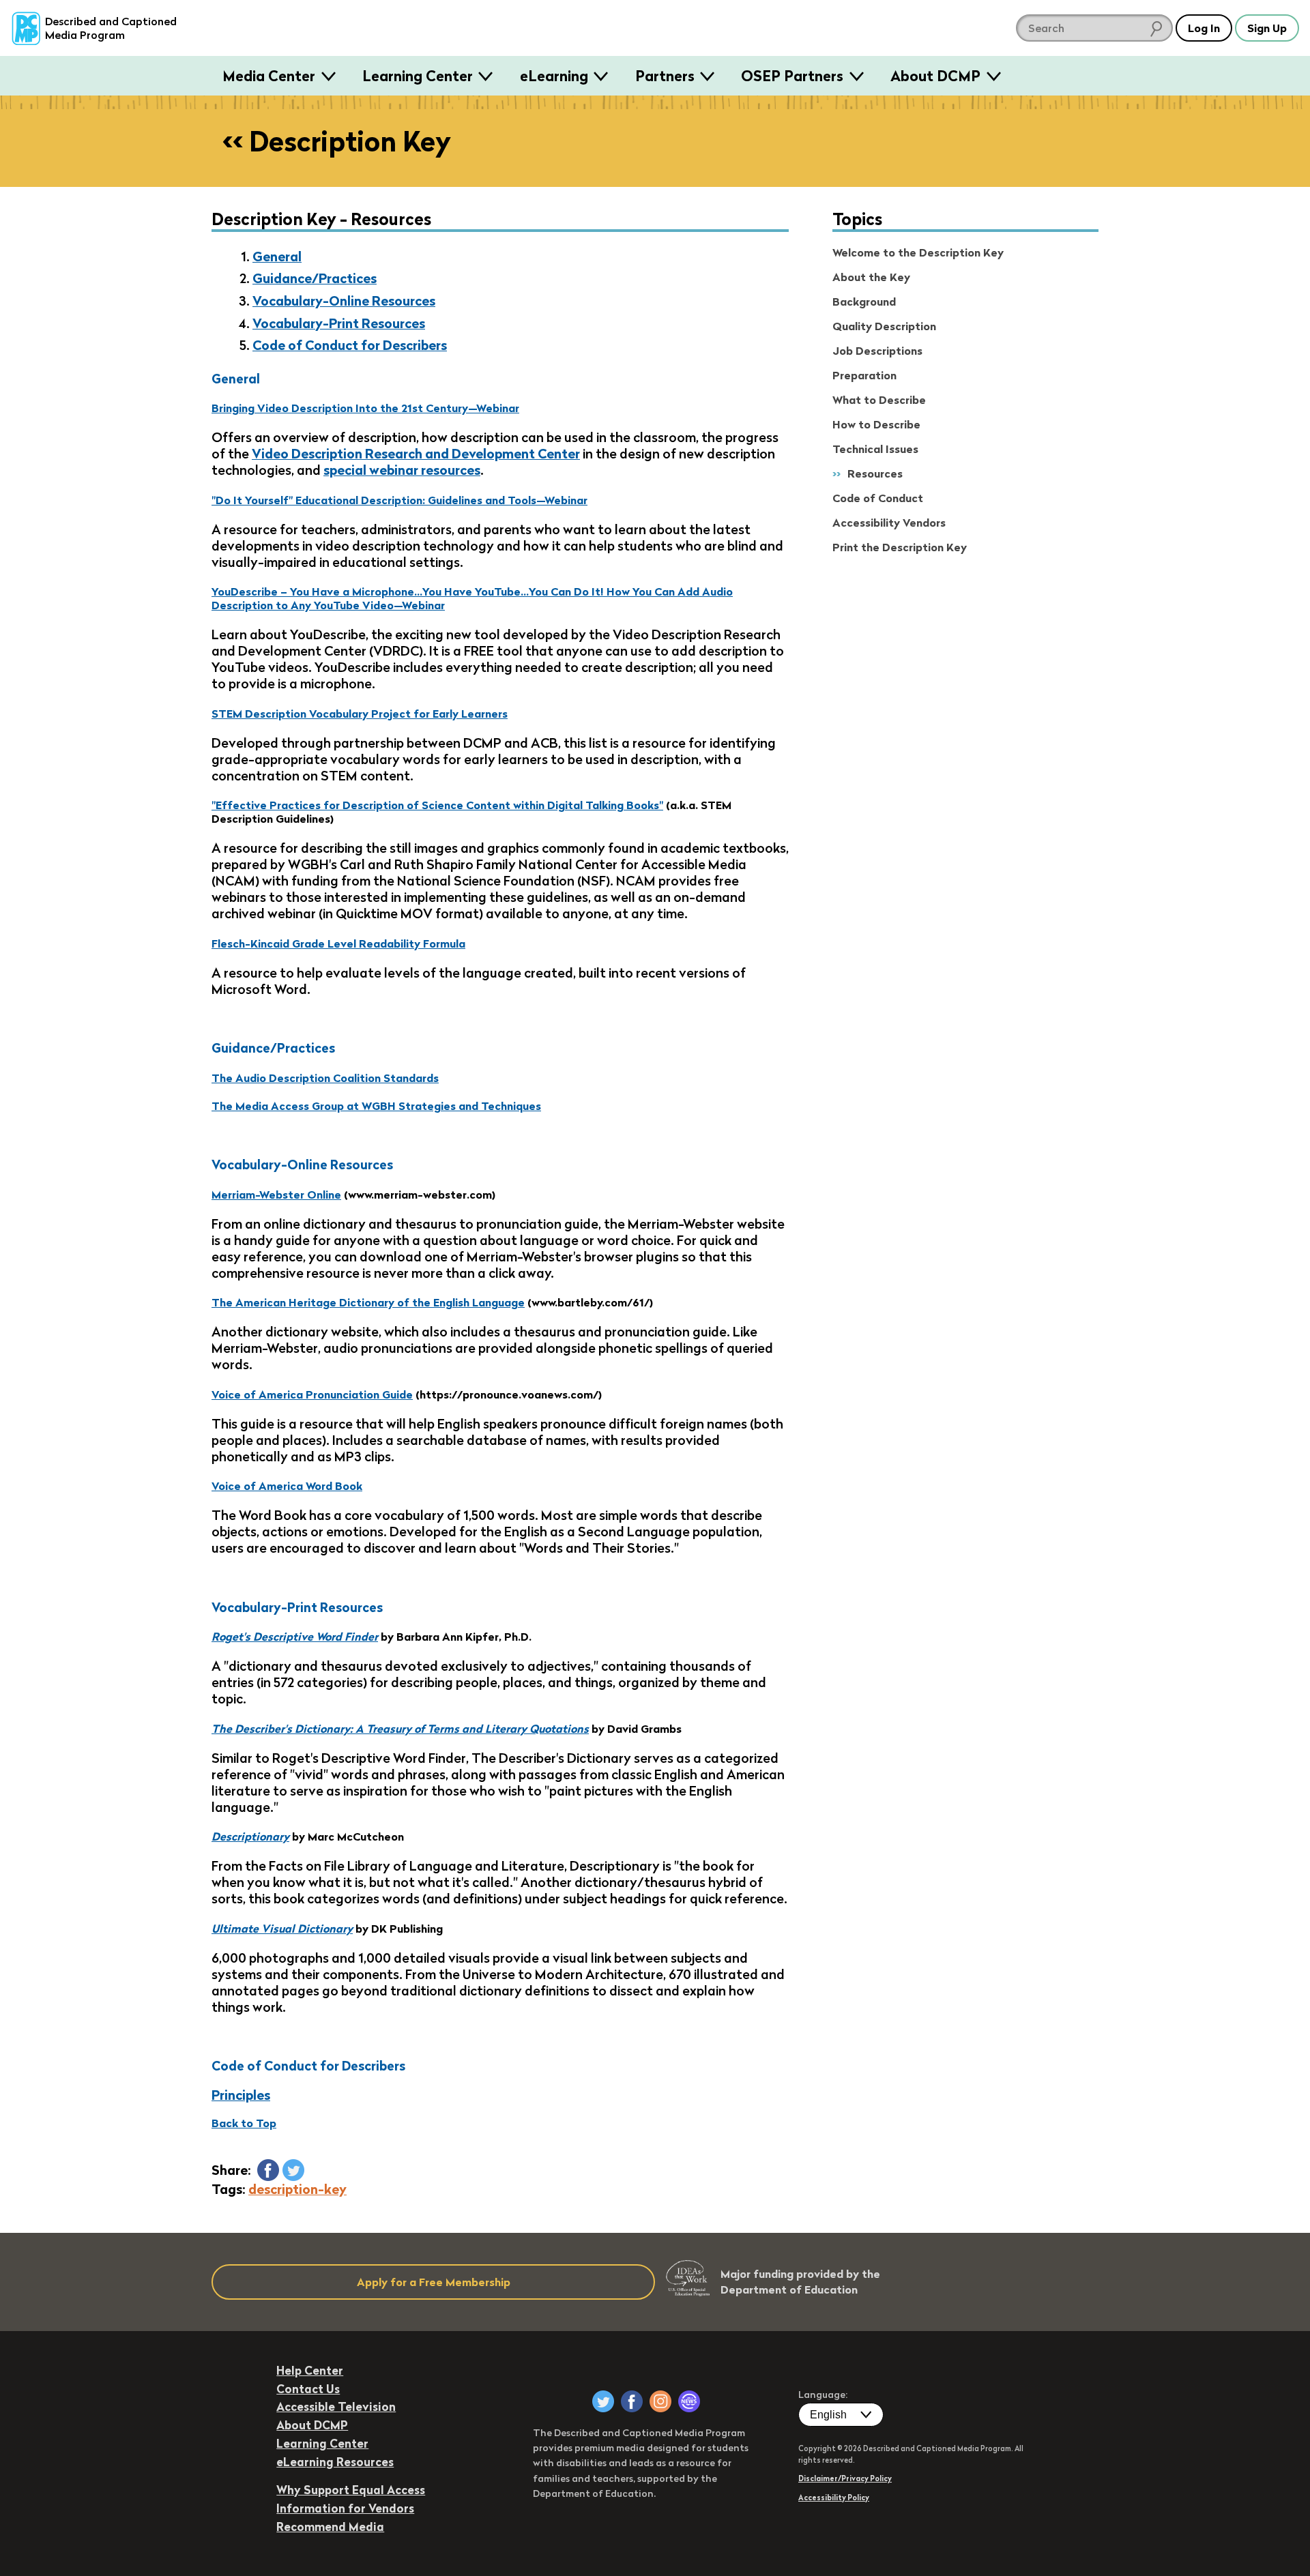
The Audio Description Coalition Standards (325, 1078)
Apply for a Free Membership (434, 2282)
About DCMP (935, 76)
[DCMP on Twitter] (603, 2401)
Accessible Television (336, 2406)
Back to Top (244, 2123)
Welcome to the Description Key (918, 252)
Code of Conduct (878, 498)
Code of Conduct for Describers (350, 345)
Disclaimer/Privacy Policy (845, 2478)
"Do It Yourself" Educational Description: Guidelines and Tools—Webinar (399, 500)
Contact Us (308, 2389)
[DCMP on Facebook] (632, 2401)
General (277, 257)
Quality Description (884, 326)
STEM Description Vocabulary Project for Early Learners (360, 714)
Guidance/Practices (315, 278)
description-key (297, 2189)
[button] (268, 2170)
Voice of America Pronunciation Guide (312, 1394)
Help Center (310, 2370)
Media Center (269, 76)
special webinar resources (402, 470)
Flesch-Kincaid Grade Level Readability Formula (338, 943)
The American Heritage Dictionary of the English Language (368, 1302)
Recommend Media (330, 2527)
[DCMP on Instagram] (660, 2401)
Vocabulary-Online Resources (344, 301)
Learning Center (418, 76)
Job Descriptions (877, 351)
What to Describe (879, 400)
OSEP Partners (792, 76)
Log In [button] (1204, 28)
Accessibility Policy (834, 2498)
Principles (241, 2095)
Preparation (864, 375)
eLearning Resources (335, 2462)
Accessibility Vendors (889, 523)
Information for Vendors (345, 2508)
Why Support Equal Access (351, 2490)
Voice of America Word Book (287, 1486)
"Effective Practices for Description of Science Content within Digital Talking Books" (437, 805)
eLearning (554, 76)
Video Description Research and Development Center (416, 454)
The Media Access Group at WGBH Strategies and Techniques (376, 1106)
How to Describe (876, 424)
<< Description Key (337, 141)
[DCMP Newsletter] (689, 2401)
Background (864, 302)
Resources (875, 473)
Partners (665, 76)
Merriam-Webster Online (276, 1195)
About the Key (871, 277)
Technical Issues (875, 449)
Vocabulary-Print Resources (339, 323)
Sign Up (1267, 28)
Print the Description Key (900, 547)
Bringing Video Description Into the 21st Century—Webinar (365, 408)
